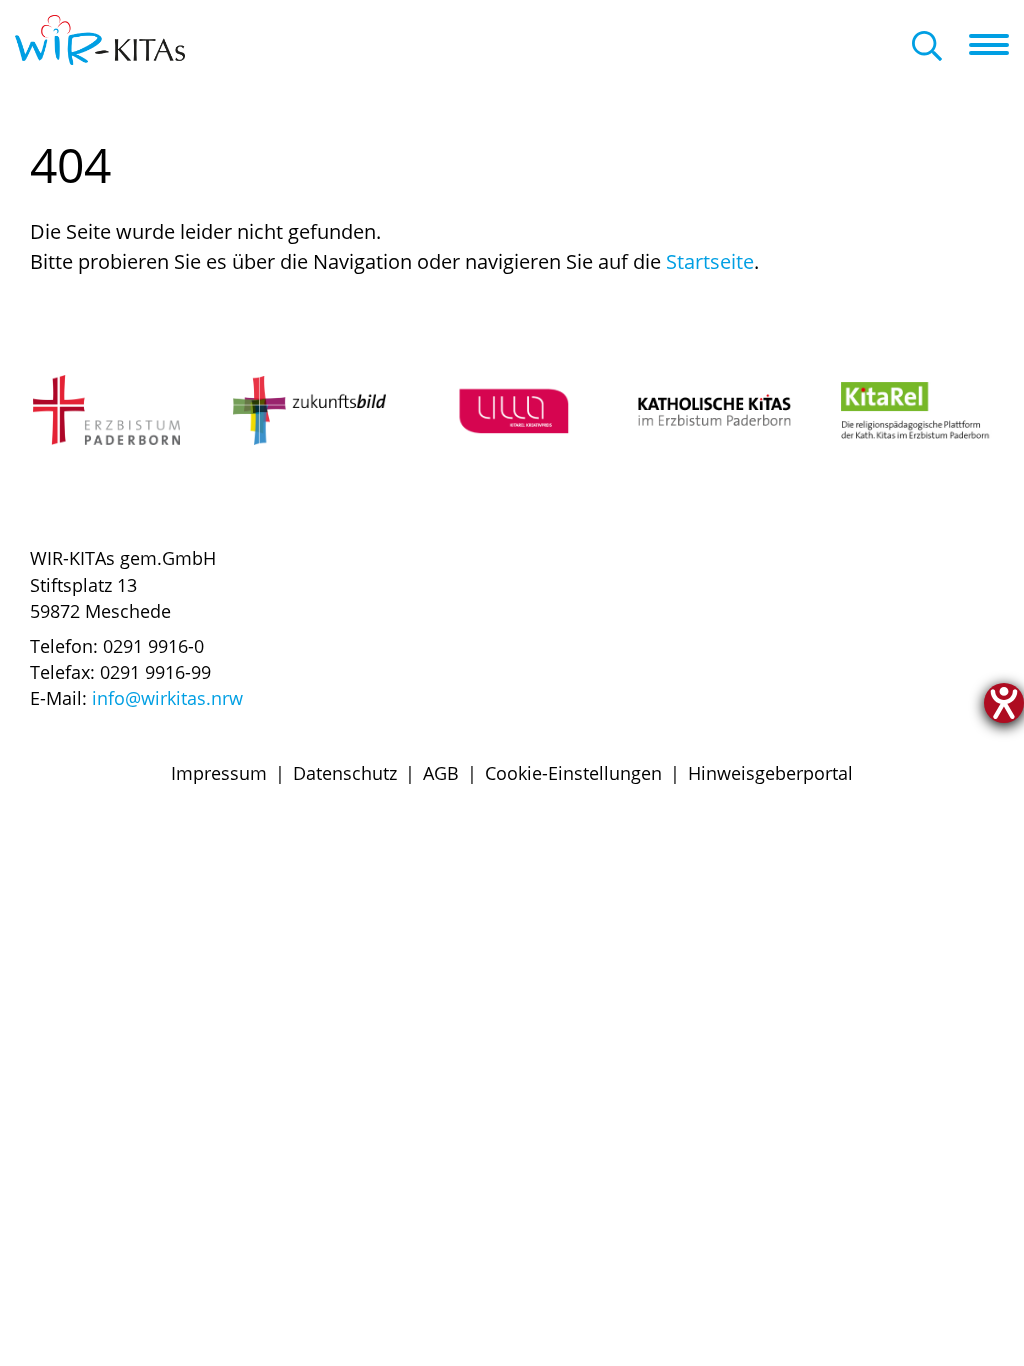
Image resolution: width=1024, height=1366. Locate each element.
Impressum (219, 773)
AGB (441, 773)
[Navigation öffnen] (996, 45)
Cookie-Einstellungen (573, 773)
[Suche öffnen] (927, 47)
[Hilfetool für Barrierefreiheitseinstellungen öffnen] (1004, 703)
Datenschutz (345, 773)
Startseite (710, 261)
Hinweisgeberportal (770, 773)
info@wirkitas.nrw (167, 698)
